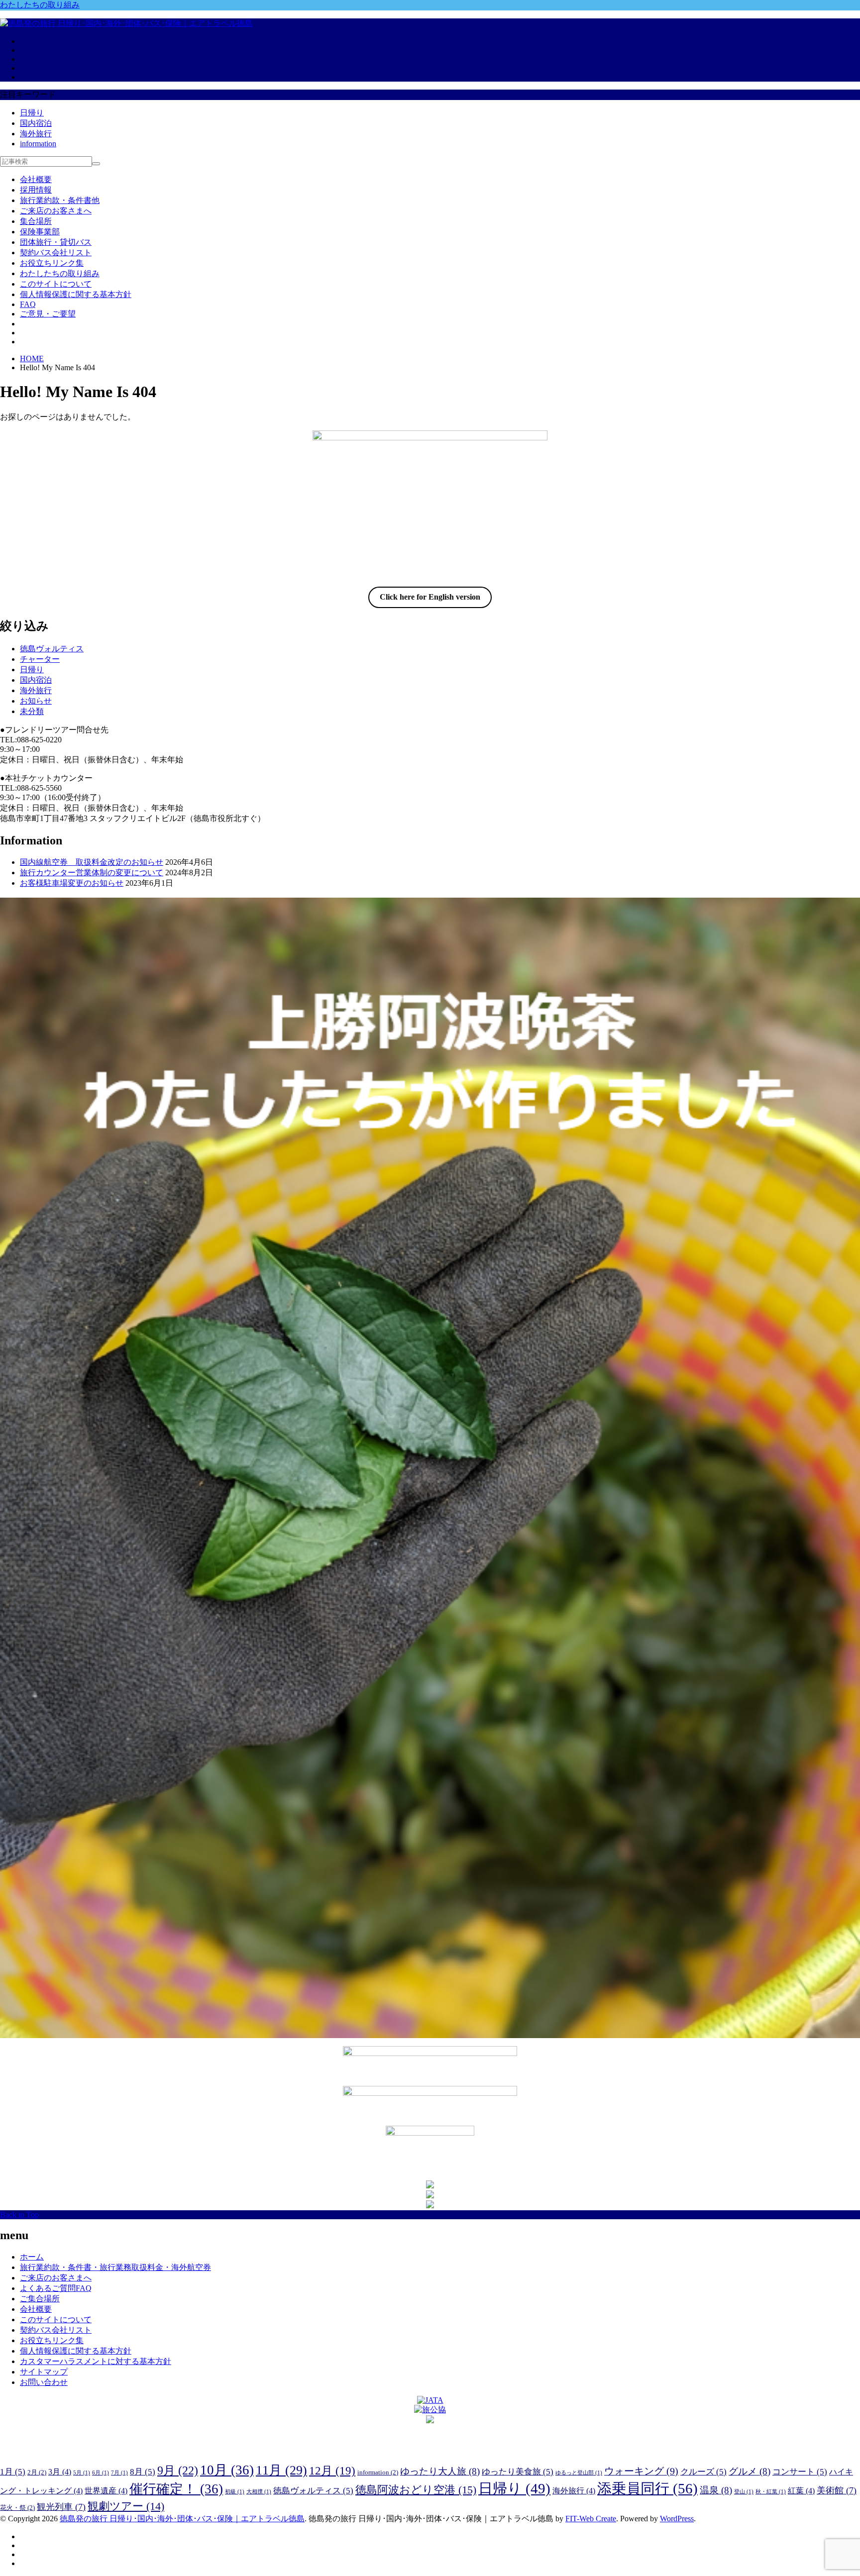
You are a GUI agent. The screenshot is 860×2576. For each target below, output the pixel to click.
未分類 (32, 711)
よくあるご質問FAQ (56, 2288)
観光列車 (61, 2507)
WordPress (677, 2519)
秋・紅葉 (771, 2492)
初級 (235, 2492)
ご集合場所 (40, 2299)
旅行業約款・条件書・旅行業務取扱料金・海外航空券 (115, 2267)
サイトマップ (44, 2372)
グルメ (750, 2471)
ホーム (32, 2257)
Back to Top (19, 2215)
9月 (178, 2470)
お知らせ (36, 701)
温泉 (716, 2490)
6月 (101, 2473)
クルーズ (703, 2472)
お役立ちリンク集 (52, 263)
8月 (143, 2472)
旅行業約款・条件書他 (60, 200)
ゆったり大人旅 (440, 2471)
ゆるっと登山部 (579, 2473)
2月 (37, 2472)
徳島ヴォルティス (52, 649)
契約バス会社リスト (56, 253)
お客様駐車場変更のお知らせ (72, 883)
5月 (82, 2473)
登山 (744, 2492)
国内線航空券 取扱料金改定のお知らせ (92, 862)
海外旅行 (36, 134)
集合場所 (36, 221)
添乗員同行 (647, 2488)
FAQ (28, 304)
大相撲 (259, 2492)
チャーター (40, 659)
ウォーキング (641, 2471)
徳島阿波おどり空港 (416, 2490)
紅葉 (801, 2491)
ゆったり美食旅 (518, 2472)
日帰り (32, 113)
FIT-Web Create (591, 2519)
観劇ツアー (126, 2506)
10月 (227, 2470)
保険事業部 (40, 232)
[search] (96, 164)
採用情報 (36, 190)
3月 (60, 2472)
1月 (13, 2472)
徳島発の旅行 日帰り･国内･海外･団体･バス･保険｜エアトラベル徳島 (182, 2519)
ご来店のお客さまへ (56, 211)
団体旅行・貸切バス (56, 242)
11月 (281, 2470)
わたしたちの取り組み (40, 5)
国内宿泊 (36, 123)
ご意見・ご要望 (48, 314)
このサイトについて (56, 284)
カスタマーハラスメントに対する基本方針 (96, 2361)
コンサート (800, 2472)
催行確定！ (176, 2489)
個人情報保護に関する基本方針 (76, 294)
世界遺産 (106, 2491)
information (38, 144)
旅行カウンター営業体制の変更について (92, 873)
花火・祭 (17, 2508)
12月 (332, 2471)
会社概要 (36, 179)
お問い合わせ (44, 2382)
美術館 (837, 2490)
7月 (119, 2473)
